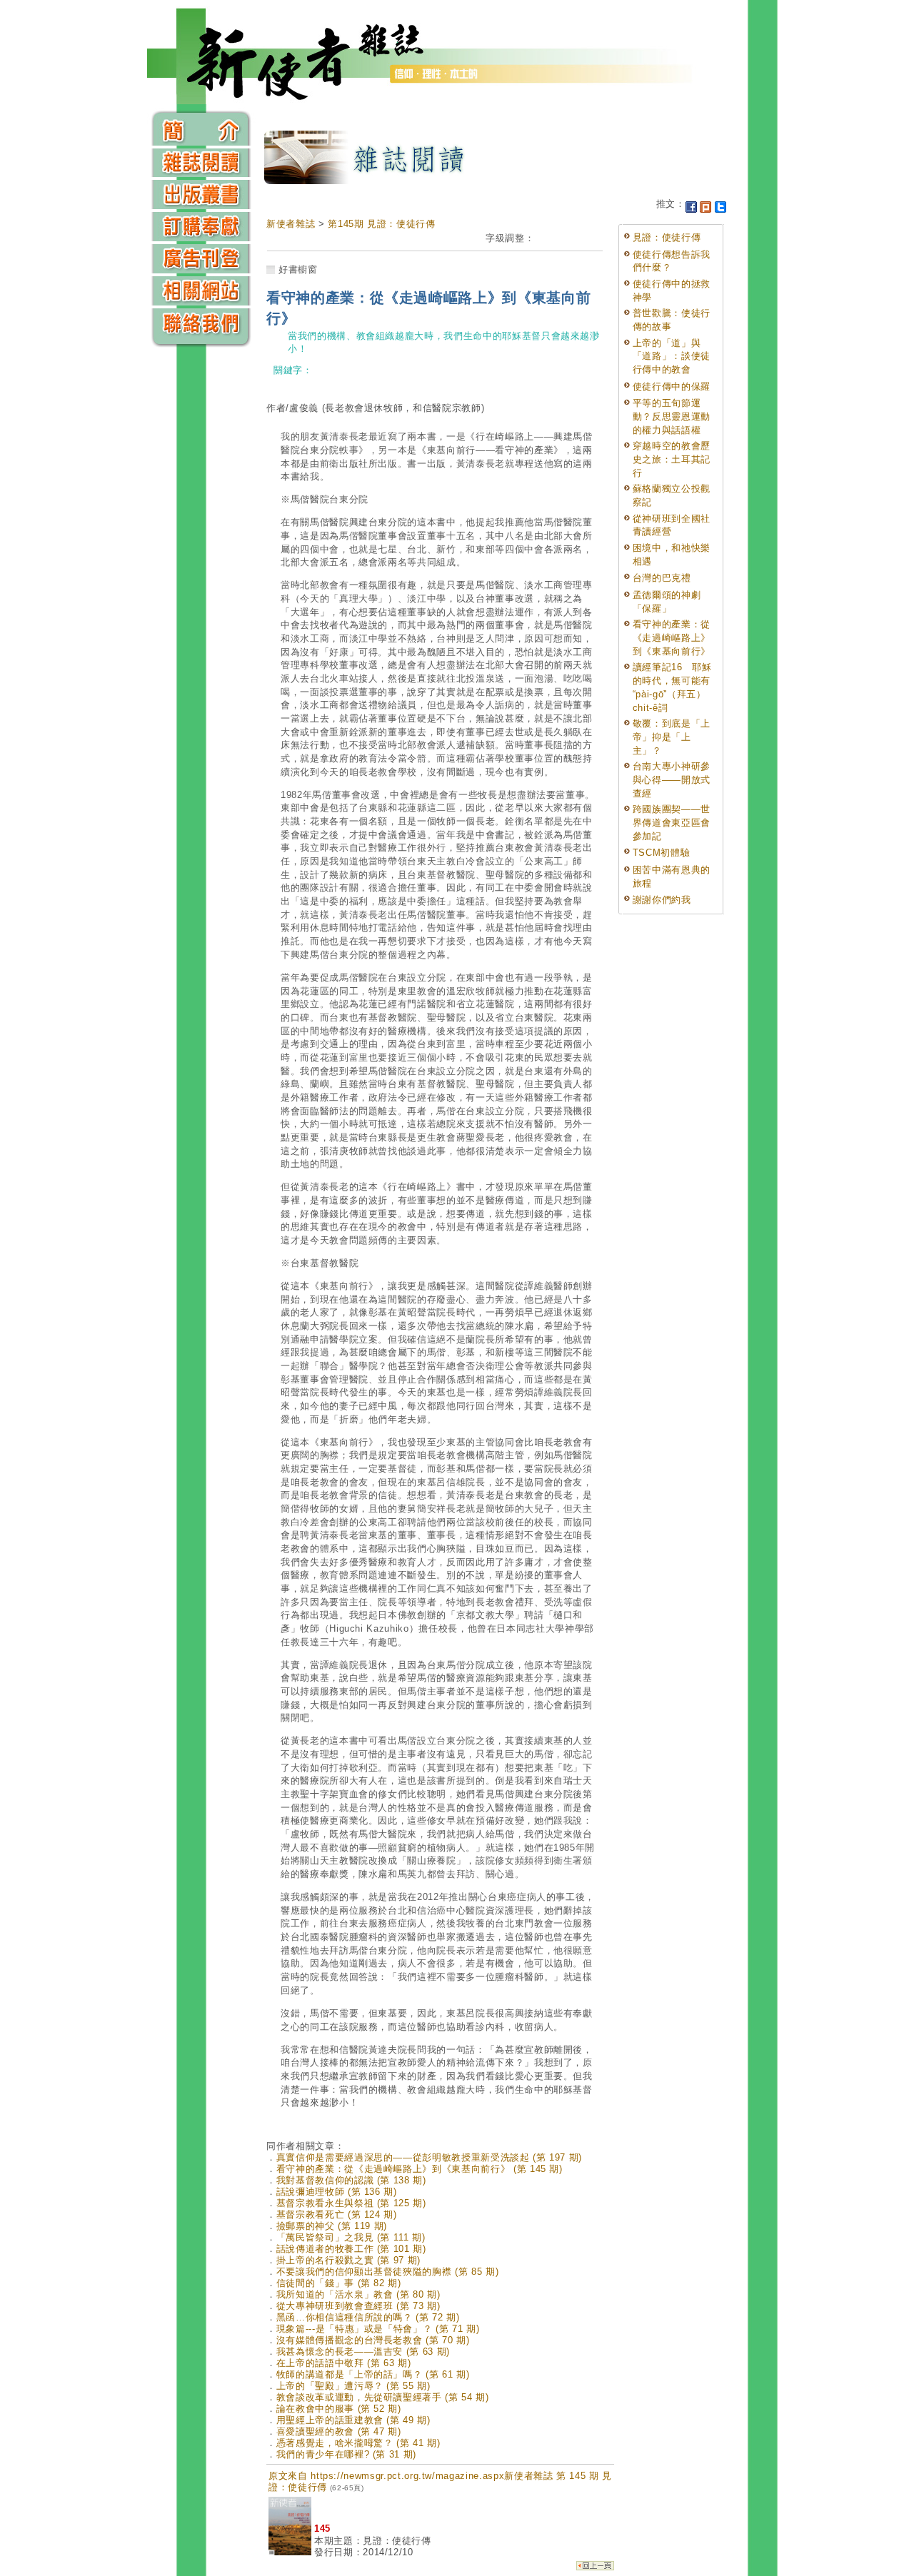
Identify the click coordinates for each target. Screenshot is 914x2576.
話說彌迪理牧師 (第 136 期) (337, 2192)
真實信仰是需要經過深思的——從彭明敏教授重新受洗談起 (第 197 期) (429, 2157)
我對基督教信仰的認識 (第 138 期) (351, 2180)
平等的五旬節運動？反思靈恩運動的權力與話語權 (672, 416)
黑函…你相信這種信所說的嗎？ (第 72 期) (368, 2317)
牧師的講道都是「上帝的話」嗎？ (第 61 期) (373, 2374)
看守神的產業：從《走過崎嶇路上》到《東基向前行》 (672, 637)
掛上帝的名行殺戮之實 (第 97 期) (348, 2260)
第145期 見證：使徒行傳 (381, 224)
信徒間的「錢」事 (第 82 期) (339, 2283)
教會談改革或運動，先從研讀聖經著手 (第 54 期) (383, 2397)
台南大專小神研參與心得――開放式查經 (672, 779)
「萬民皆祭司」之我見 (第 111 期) (351, 2237)
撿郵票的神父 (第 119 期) (332, 2226)
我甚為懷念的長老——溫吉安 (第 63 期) (363, 2352)
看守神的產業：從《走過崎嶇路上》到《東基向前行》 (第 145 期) (420, 2169)
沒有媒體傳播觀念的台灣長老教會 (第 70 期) (373, 2340)
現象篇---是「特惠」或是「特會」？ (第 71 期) (378, 2329)
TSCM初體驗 (662, 853)
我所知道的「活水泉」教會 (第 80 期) (358, 2294)
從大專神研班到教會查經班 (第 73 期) (358, 2306)
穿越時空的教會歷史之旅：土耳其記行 (672, 459)
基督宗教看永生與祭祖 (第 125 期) (351, 2203)
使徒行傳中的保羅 (672, 387)
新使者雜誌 (291, 224)
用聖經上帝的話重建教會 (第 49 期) (353, 2420)
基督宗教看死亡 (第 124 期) (337, 2214)
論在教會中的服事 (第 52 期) (339, 2409)
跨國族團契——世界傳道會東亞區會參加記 (672, 822)
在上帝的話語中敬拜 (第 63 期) (344, 2363)
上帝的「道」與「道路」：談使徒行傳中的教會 (672, 356)
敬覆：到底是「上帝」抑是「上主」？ (672, 737)
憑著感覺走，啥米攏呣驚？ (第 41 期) (358, 2443)
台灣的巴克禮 (662, 578)
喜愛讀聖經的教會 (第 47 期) (339, 2431)
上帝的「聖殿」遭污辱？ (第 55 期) (353, 2386)
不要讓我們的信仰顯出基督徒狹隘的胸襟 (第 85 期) (388, 2272)
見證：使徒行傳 (667, 237)
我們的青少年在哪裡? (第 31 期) (346, 2454)
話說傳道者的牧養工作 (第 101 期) (351, 2249)
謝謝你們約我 (662, 900)
